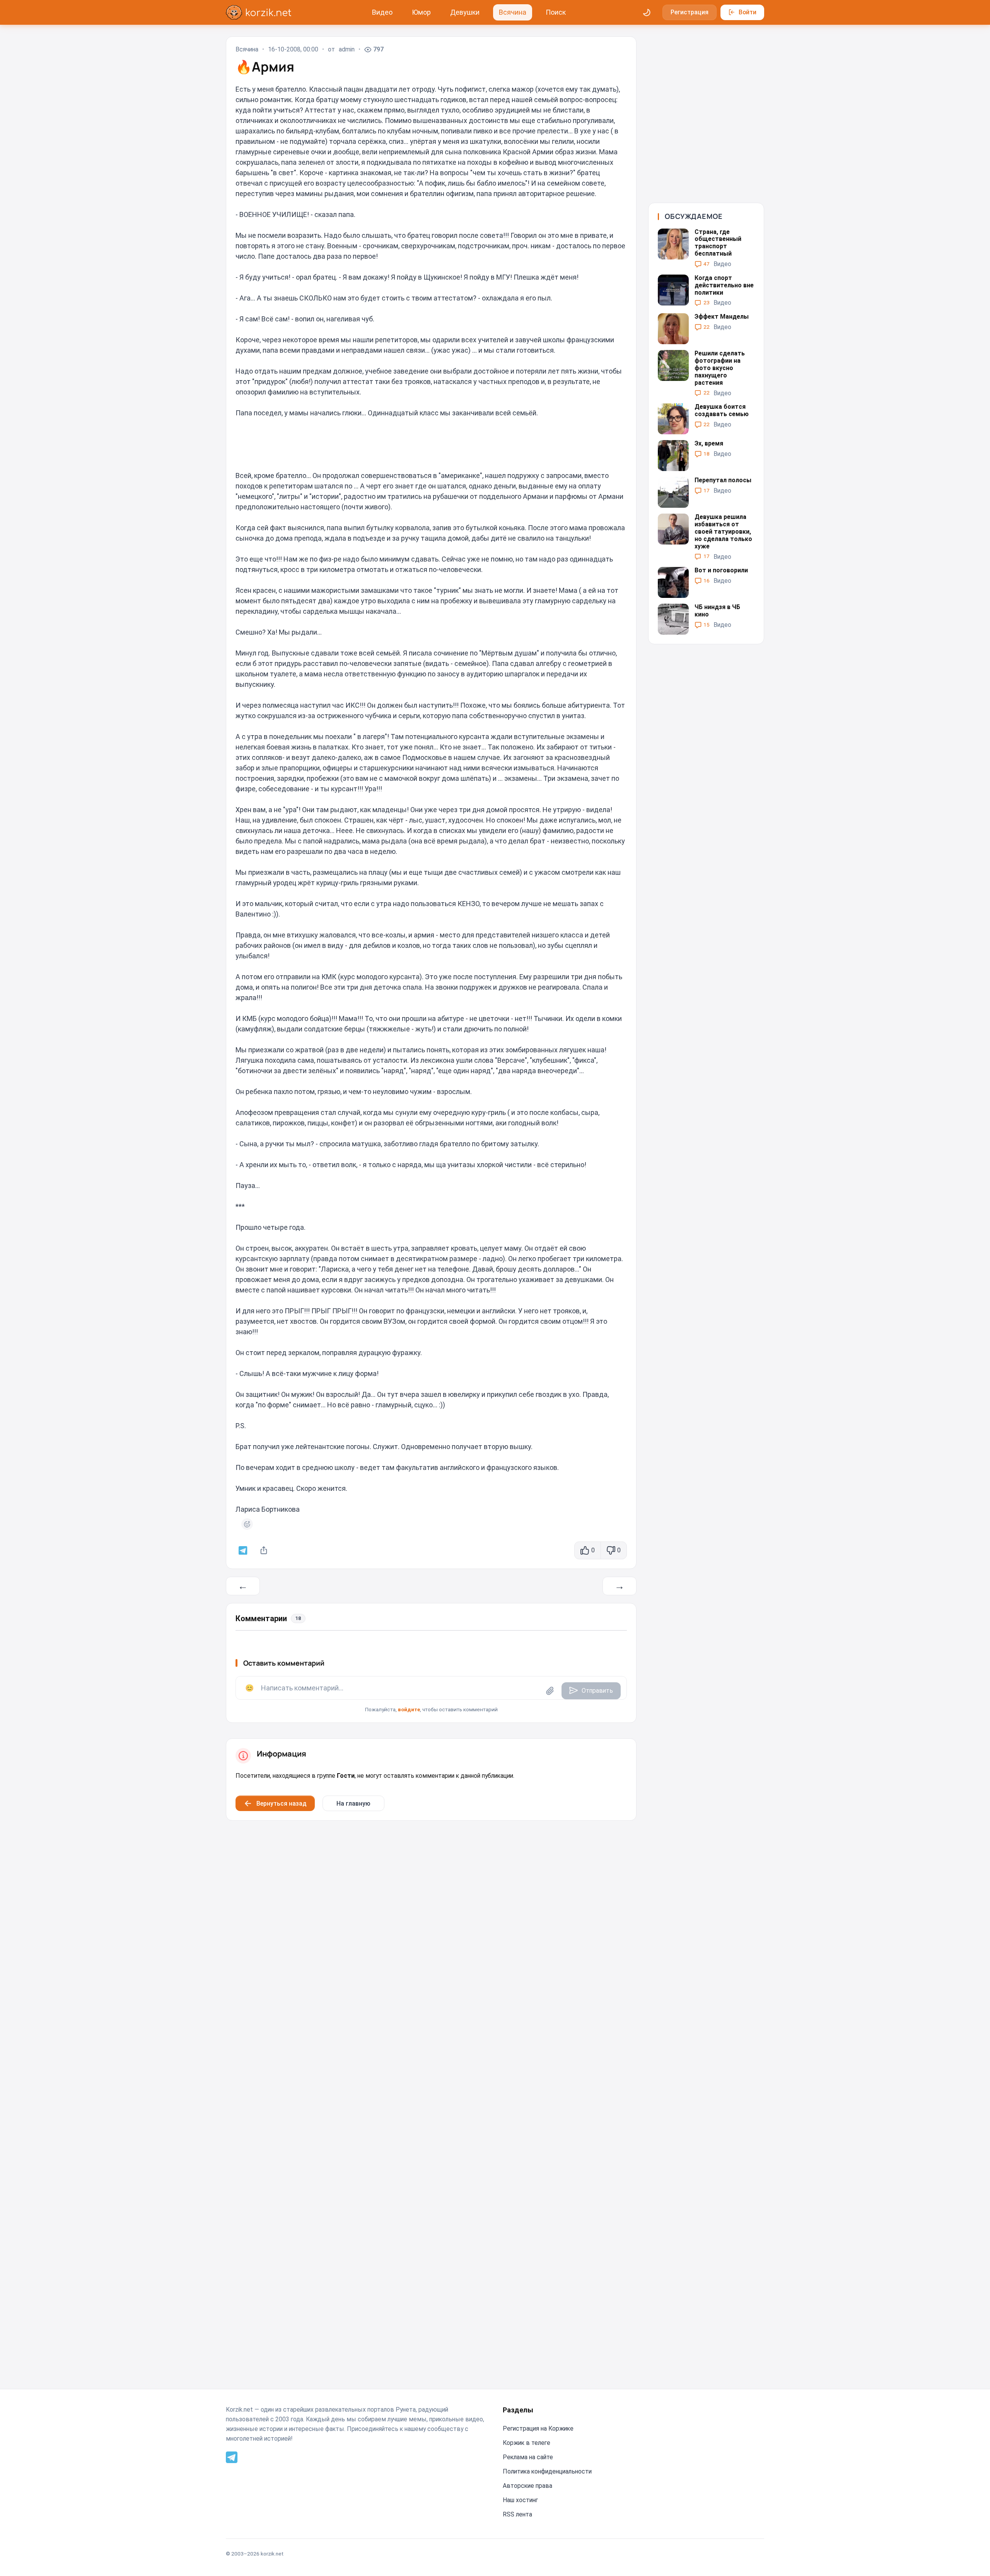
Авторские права (527, 2486)
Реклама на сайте (528, 2457)
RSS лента (517, 2514)
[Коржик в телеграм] (243, 1551)
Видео (382, 12)
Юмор (421, 12)
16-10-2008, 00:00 (293, 50)
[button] (431, 1695)
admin (347, 50)
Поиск (556, 12)
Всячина (513, 12)
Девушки (465, 12)
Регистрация (690, 12)
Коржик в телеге (527, 2443)
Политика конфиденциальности (547, 2471)
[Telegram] (232, 2457)
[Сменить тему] (647, 12)
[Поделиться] (264, 1551)
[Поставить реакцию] (247, 1524)
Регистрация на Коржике (538, 2428)
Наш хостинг (520, 2500)
